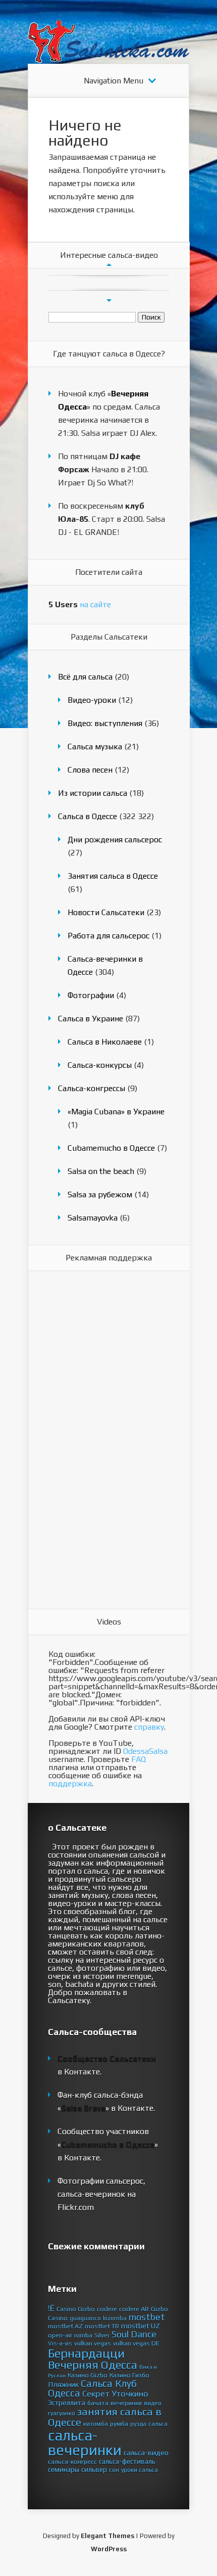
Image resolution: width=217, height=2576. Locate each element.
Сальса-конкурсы (100, 1065)
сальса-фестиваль (127, 2461)
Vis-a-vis (60, 2343)
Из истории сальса (93, 793)
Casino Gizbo (76, 2309)
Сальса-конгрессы (92, 1088)
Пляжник (63, 2384)
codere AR (134, 2309)
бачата (98, 2403)
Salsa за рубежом (100, 1194)
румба (119, 2424)
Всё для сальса (85, 677)
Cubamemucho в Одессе (111, 1148)
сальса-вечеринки (85, 2443)
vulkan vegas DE (136, 2343)
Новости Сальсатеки (106, 912)
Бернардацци (86, 2353)
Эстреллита (67, 2403)
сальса (158, 2424)
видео (153, 2403)
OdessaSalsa (145, 1751)
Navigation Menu (114, 81)
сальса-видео (146, 2453)
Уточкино (130, 2393)
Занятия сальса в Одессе (113, 876)
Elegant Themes (107, 2536)
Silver (102, 2335)
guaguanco (85, 2318)
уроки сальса (140, 2470)
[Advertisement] (89, 1440)
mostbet (147, 2317)
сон (114, 2470)
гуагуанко (62, 2413)
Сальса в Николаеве (105, 1042)
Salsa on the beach (101, 1171)
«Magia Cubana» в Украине (116, 1112)
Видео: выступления (105, 723)
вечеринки (126, 2403)
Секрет (96, 2393)
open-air (60, 2335)
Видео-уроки (92, 700)
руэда (138, 2424)
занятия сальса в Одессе (105, 2417)
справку (149, 1727)
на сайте (80, 604)
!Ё (51, 2308)
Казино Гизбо (129, 2375)
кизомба (96, 2424)
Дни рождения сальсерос (115, 840)
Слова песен (90, 770)
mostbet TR (102, 2326)
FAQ (139, 1759)
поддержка (70, 1783)
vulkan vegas (93, 2343)
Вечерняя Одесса (93, 2365)
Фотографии (91, 995)
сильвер (94, 2469)
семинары (64, 2469)
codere (107, 2309)
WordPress (109, 2549)
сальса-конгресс (72, 2461)
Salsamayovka (93, 1218)
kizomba (115, 2318)
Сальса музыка (95, 747)
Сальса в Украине (91, 1019)
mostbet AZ (65, 2326)
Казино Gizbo (88, 2375)
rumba (83, 2335)
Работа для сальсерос (108, 936)
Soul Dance (134, 2334)
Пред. (109, 265)
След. (109, 301)
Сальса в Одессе (88, 816)
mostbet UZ (141, 2326)
